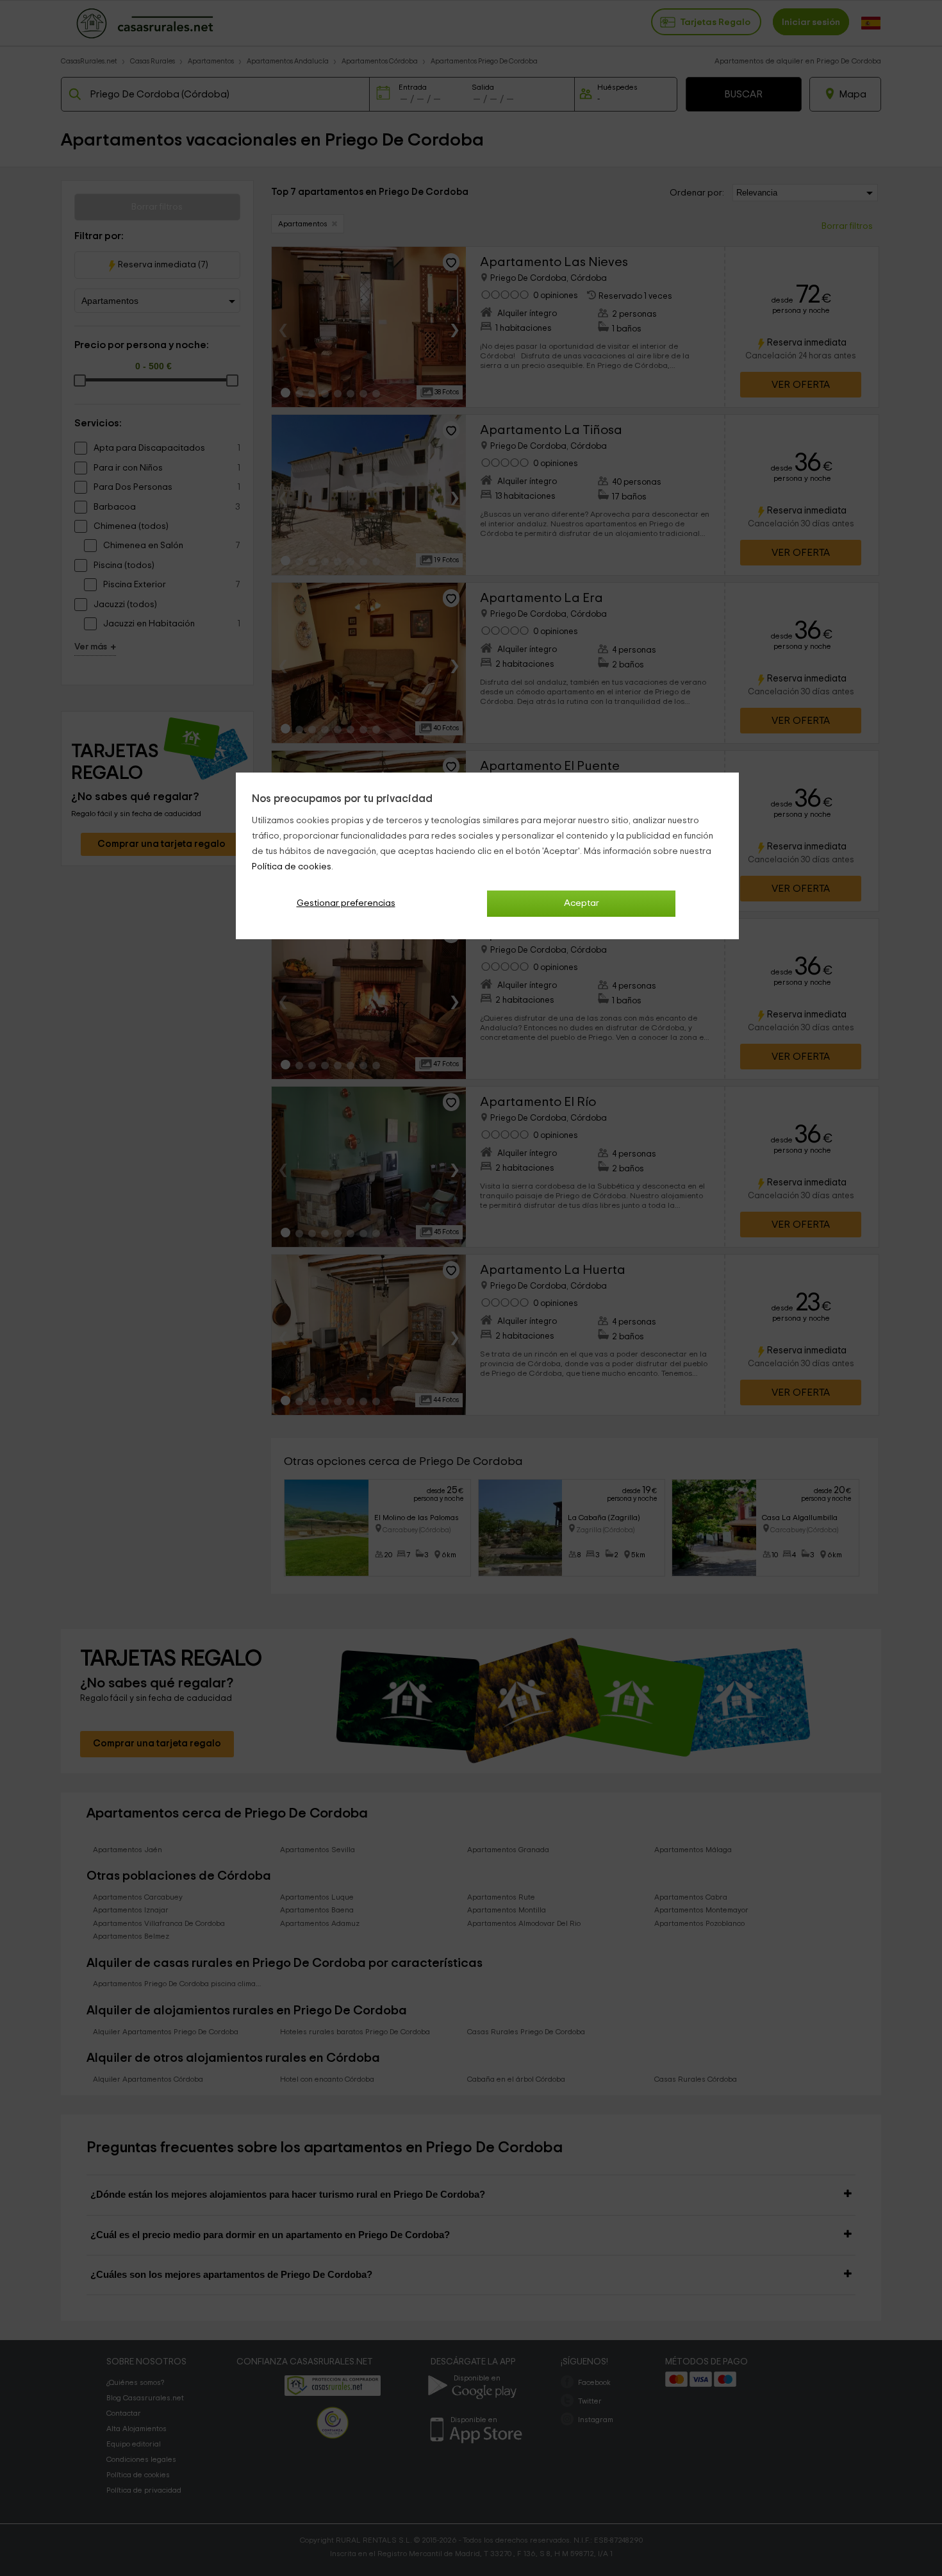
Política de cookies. (293, 867)
